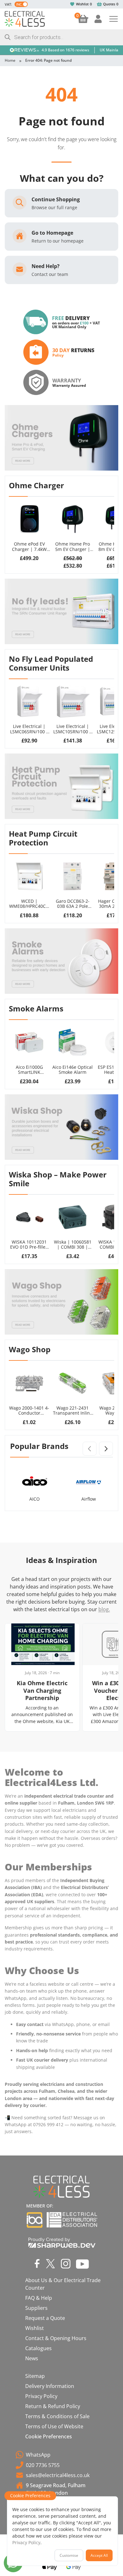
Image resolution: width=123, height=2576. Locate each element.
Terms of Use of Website (54, 2426)
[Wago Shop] (61, 1302)
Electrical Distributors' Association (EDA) (72, 2220)
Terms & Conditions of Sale (57, 2416)
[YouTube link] (82, 2264)
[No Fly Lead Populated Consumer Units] (61, 611)
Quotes (109, 4)
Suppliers (36, 2308)
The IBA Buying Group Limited (35, 2220)
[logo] (25, 19)
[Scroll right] (106, 1449)
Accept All (99, 2555)
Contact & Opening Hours (56, 2338)
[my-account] (98, 19)
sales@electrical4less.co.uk (58, 2475)
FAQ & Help (39, 2298)
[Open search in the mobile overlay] (61, 37)
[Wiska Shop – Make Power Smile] (61, 1127)
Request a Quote (45, 2318)
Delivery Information (50, 2386)
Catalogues (38, 2348)
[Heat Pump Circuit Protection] (61, 786)
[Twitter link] (50, 2264)
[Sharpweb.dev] (62, 2242)
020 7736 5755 (43, 2465)
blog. (104, 1609)
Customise (69, 2555)
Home (10, 60)
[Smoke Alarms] (61, 961)
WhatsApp (38, 2455)
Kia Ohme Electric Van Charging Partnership (42, 1690)
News (32, 2358)
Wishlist (82, 4)
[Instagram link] (66, 2264)
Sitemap (35, 2376)
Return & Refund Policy (53, 2406)
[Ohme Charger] (61, 438)
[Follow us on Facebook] (37, 2264)
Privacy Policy (41, 2396)
